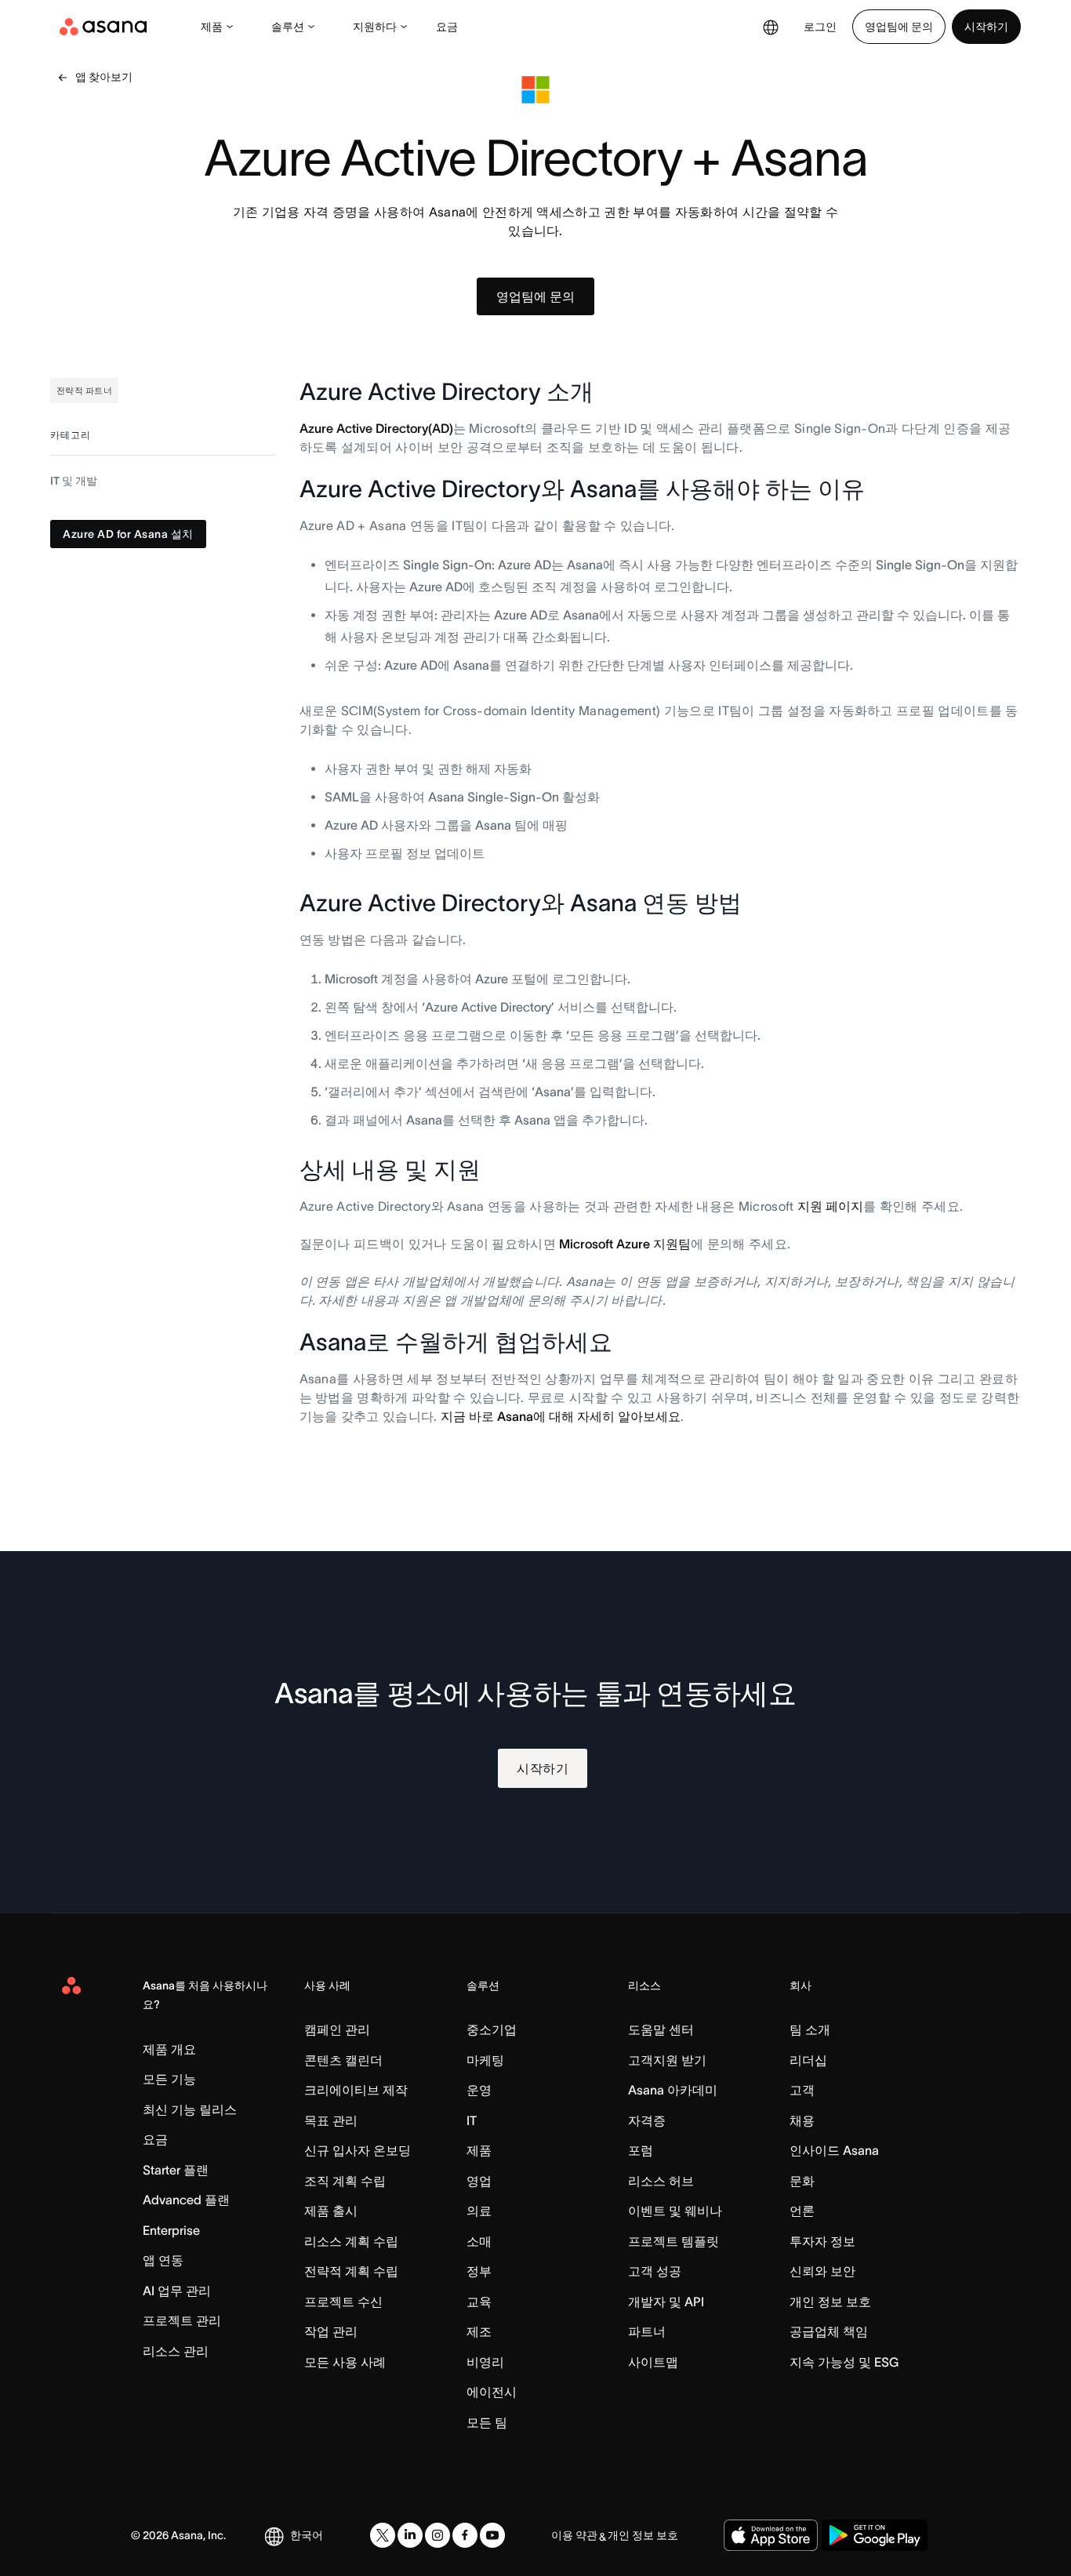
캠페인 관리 (337, 2029)
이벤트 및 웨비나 (675, 2211)
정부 (479, 2271)
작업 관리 (331, 2331)
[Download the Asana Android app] (875, 2535)
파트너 (647, 2331)
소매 (479, 2241)
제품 (212, 27)
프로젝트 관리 (182, 2320)
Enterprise (171, 2230)
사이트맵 (653, 2362)
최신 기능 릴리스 (190, 2109)
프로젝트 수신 (343, 2302)
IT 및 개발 (74, 481)
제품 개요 (169, 2049)
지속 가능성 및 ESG (844, 2362)
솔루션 (288, 27)
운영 (479, 2090)
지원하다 (375, 27)
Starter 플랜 (176, 2170)
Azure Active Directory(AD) (376, 428)
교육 (479, 2302)
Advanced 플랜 (186, 2200)
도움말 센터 (661, 2029)
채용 (802, 2120)
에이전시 (492, 2392)
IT (472, 2120)
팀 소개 (810, 2029)
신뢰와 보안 (822, 2271)
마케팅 (485, 2060)
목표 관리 (331, 2120)
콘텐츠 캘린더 (343, 2060)
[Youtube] (492, 2535)
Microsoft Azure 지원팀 (625, 1244)
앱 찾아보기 (104, 77)
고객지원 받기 (667, 2060)
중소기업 (492, 2029)
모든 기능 (169, 2079)
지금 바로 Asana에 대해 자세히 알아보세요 (561, 1416)
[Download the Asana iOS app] (771, 2535)
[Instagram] (437, 2535)
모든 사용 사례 (345, 2362)
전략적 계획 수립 (351, 2271)
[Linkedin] (410, 2535)
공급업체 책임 (829, 2331)
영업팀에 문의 (899, 27)
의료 (479, 2211)
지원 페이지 (830, 1206)
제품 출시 (331, 2211)
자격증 (647, 2120)
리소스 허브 (661, 2181)
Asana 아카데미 (673, 2090)
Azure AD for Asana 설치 (128, 535)
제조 (479, 2331)
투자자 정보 (822, 2241)
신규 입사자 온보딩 (358, 2150)
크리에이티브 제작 (356, 2090)
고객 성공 (655, 2271)
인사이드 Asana (834, 2150)
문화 (802, 2181)
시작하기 (986, 27)
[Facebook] (465, 2535)
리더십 (808, 2060)
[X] (383, 2535)
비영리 (485, 2362)
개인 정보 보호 (830, 2302)
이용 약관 (574, 2535)
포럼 (641, 2150)
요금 (447, 27)
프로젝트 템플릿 (673, 2241)
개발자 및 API (666, 2302)
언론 (802, 2211)
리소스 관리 (176, 2351)
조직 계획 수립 (345, 2181)
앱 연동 (163, 2260)
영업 (479, 2181)
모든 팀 (487, 2422)
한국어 (307, 2535)
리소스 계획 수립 (351, 2241)
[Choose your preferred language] (771, 27)
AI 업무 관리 (177, 2291)
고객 (802, 2090)
